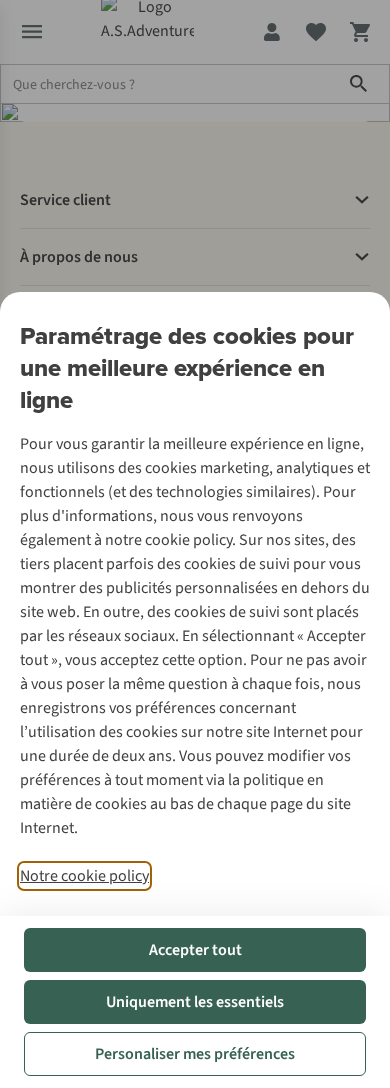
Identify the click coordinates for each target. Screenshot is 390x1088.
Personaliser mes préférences (195, 1054)
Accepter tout (195, 950)
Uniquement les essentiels (195, 1002)
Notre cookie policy (84, 876)
